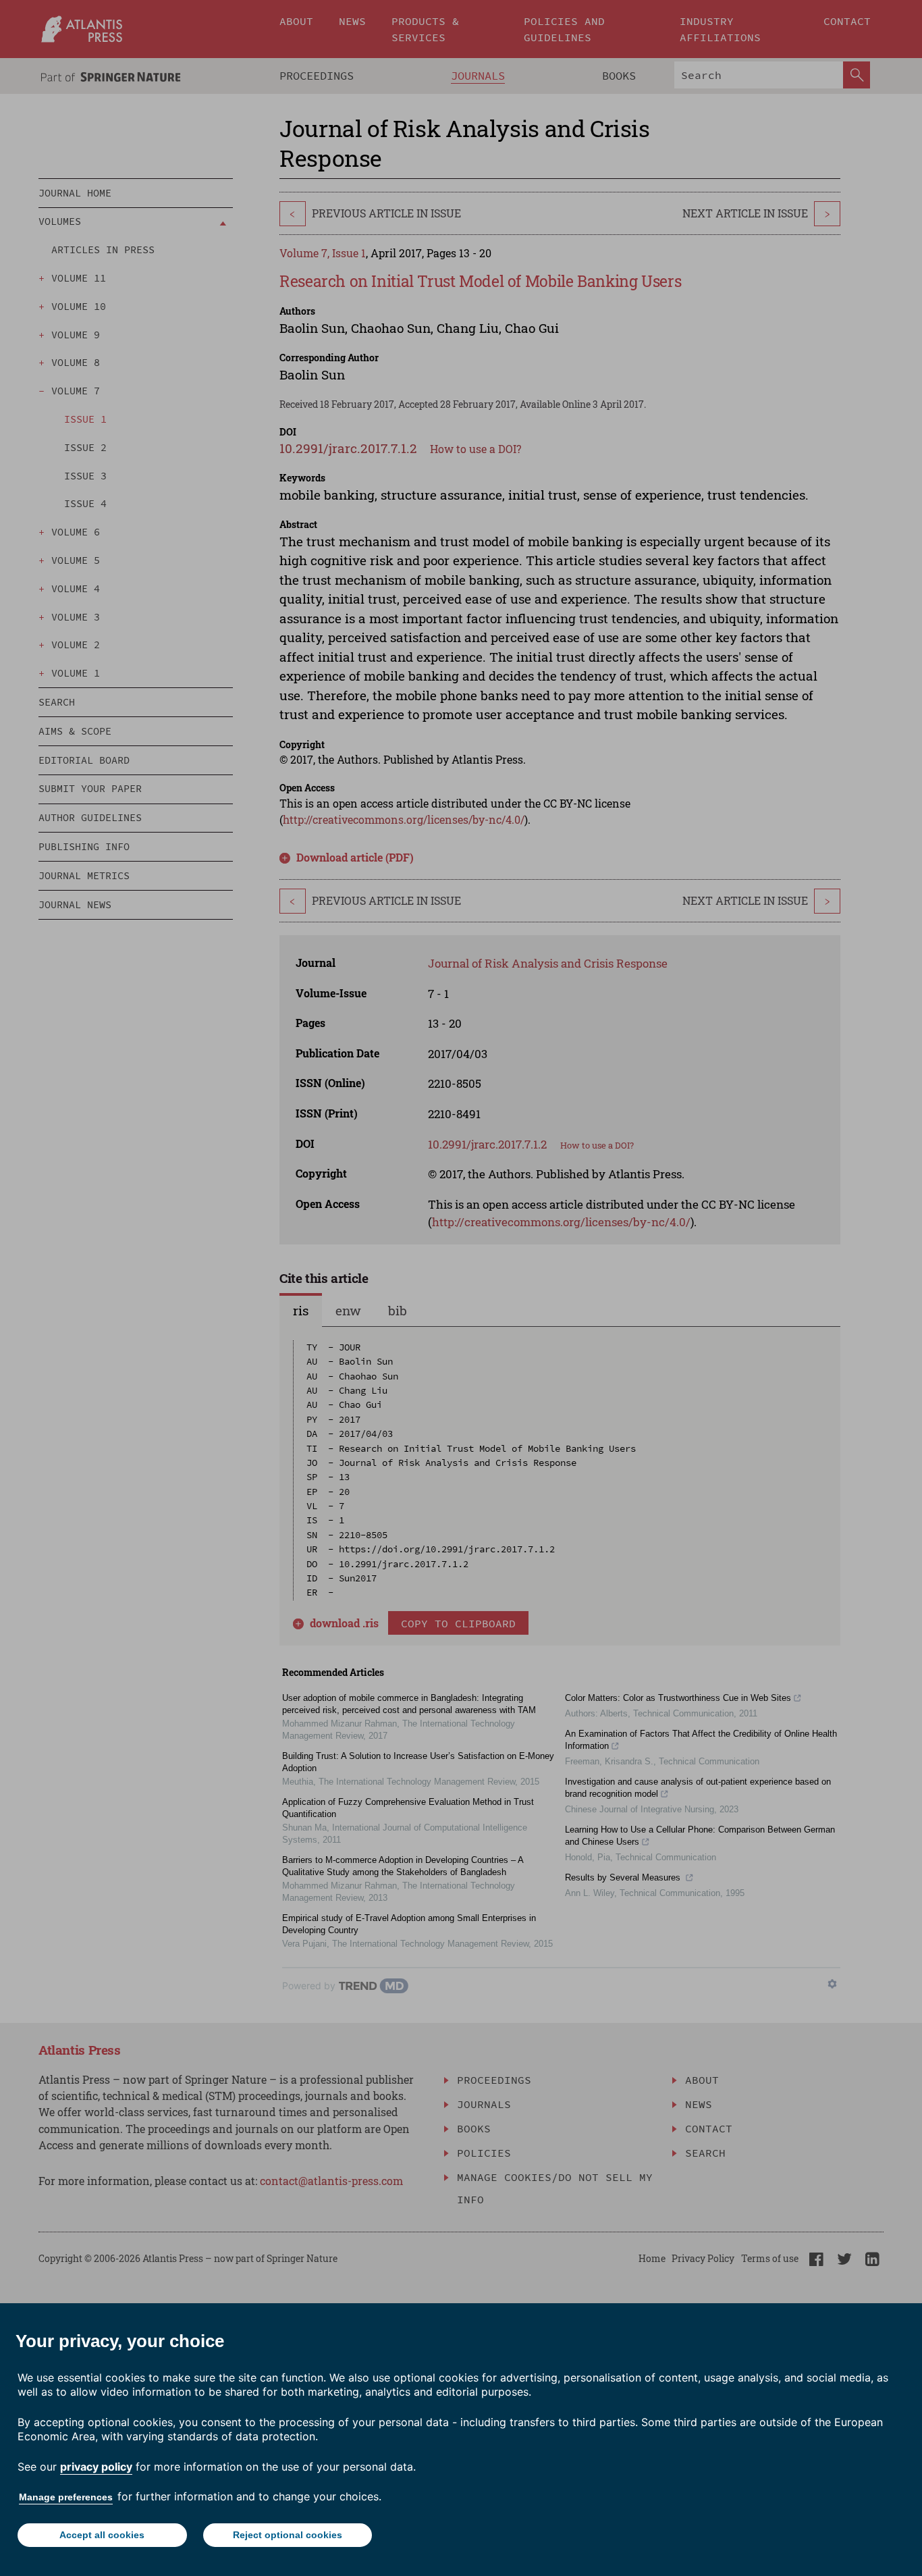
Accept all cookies (102, 2535)
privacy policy (96, 2467)
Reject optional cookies (288, 2535)
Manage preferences (66, 2497)
